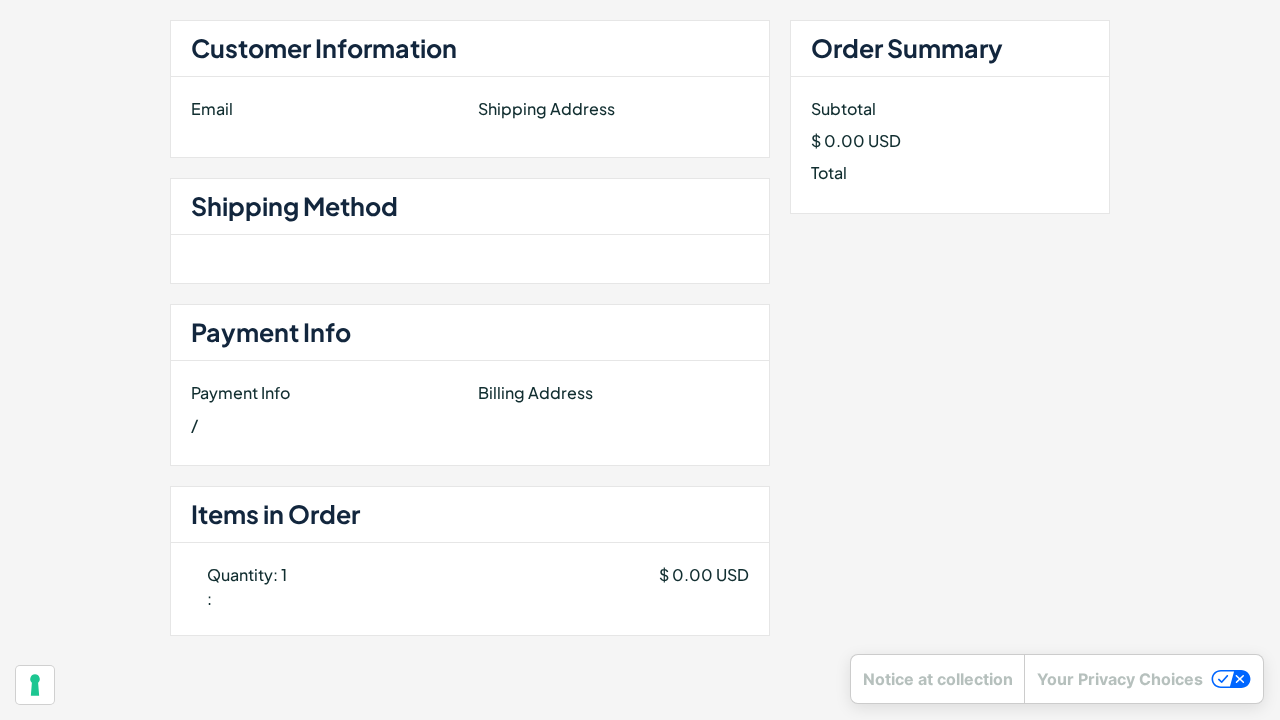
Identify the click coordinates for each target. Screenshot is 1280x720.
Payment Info (240, 392)
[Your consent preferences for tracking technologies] (35, 685)
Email (212, 108)
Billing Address (535, 392)
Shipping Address (546, 108)
